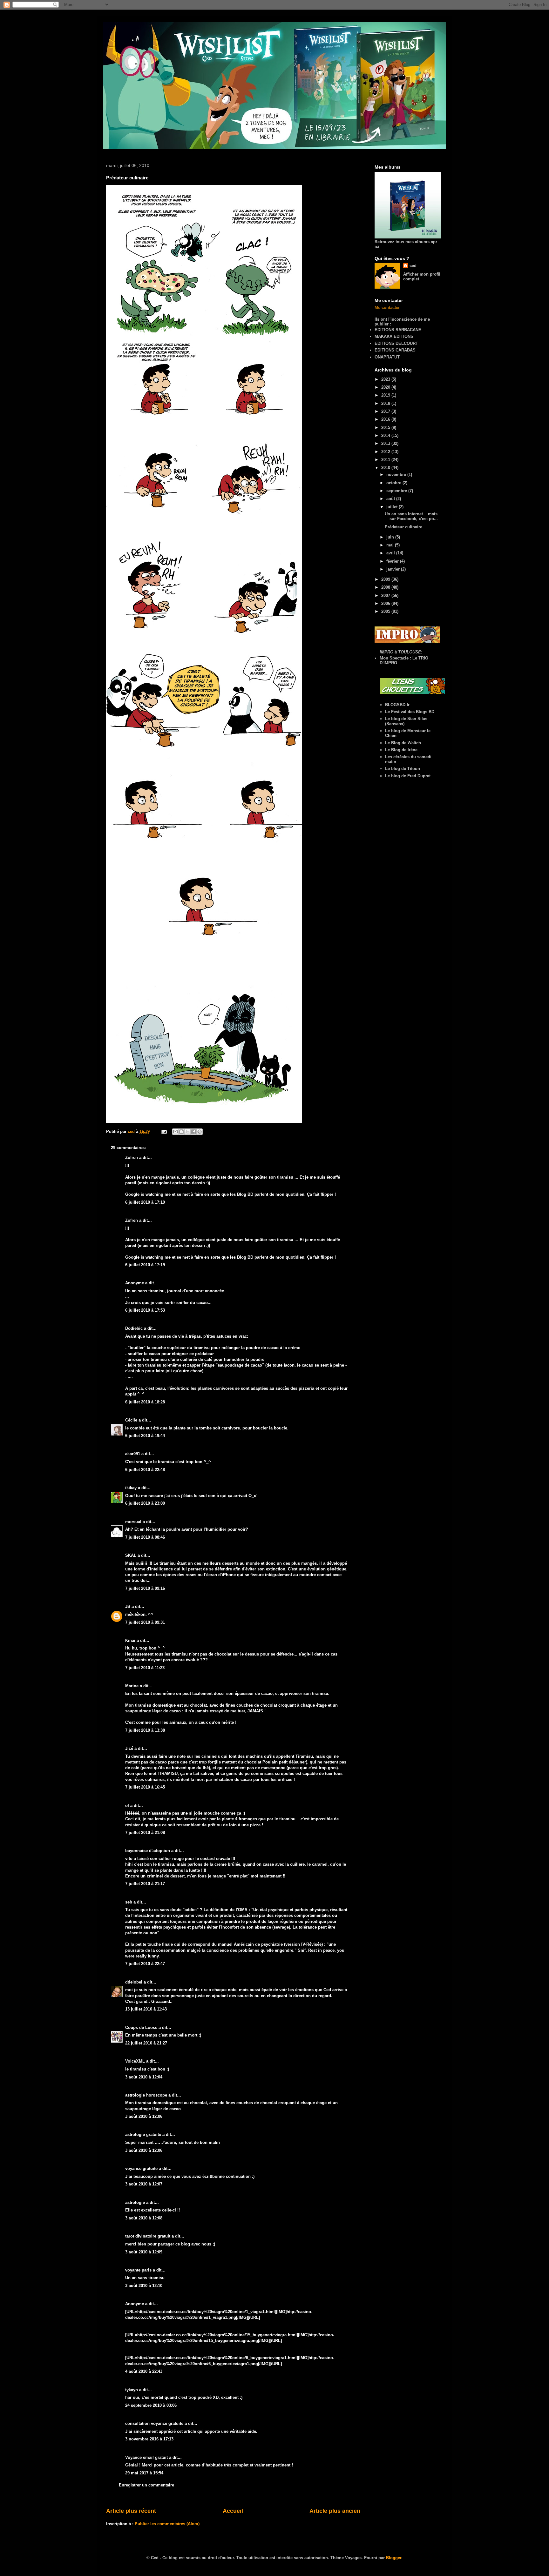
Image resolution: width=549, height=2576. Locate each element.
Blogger (394, 2558)
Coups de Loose (141, 2027)
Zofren (132, 1158)
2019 (386, 395)
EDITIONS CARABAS (395, 350)
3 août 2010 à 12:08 (144, 2218)
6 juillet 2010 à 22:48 (145, 1470)
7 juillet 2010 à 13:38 (145, 1730)
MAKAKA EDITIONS (394, 336)
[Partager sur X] (187, 1132)
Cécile (131, 1420)
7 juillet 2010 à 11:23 (145, 1668)
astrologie (135, 2202)
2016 (386, 419)
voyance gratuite (141, 2168)
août (391, 499)
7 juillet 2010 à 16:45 (145, 1787)
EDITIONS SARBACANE (398, 330)
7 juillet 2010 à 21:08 (145, 1833)
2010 (386, 468)
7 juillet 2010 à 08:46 (145, 1537)
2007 (386, 595)
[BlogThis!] (181, 1132)
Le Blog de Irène (401, 750)
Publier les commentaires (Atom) (167, 2524)
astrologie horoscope (146, 2095)
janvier (394, 569)
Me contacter (387, 308)
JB (128, 1606)
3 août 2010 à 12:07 (144, 2184)
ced (413, 266)
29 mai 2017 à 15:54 (144, 2473)
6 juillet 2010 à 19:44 (145, 1436)
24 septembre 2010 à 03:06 (151, 2405)
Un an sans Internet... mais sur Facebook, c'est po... (411, 516)
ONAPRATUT (387, 357)
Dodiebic (134, 1328)
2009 (386, 579)
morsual (133, 1522)
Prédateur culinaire (403, 527)
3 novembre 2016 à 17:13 (149, 2439)
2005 (386, 611)
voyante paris (138, 2270)
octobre (394, 483)
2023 (386, 379)
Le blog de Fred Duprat (408, 776)
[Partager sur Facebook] (193, 1132)
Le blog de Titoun (403, 769)
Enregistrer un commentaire (146, 2485)
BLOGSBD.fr (397, 705)
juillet (393, 507)
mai (391, 545)
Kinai (130, 1640)
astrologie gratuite (143, 2134)
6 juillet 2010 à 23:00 (145, 1503)
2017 (386, 411)
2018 (386, 403)
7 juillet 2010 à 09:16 (145, 1588)
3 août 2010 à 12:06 (144, 2116)
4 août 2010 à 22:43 (144, 2371)
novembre (397, 475)
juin (391, 537)
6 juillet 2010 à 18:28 (145, 1402)
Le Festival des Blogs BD (410, 712)
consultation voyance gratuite (154, 2423)
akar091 (133, 1454)
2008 (386, 587)
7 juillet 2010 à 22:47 (145, 1964)
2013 (386, 443)
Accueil (233, 2511)
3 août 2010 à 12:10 (144, 2286)
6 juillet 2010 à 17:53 (145, 1310)
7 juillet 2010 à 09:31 (145, 1622)
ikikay (131, 1488)
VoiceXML (135, 2061)
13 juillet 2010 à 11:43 (146, 2009)
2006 (386, 603)
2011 (386, 460)
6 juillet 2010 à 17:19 (145, 1202)
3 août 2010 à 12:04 (144, 2077)
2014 (386, 435)
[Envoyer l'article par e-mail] (164, 1131)
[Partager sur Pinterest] (200, 1132)
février (393, 561)
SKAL (131, 1555)
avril (391, 553)
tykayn (132, 2390)
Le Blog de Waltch (403, 743)
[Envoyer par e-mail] (175, 1132)
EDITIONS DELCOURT (396, 343)
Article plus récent (131, 2511)
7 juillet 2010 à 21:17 (145, 1884)
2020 (386, 387)
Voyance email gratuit (146, 2457)
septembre (397, 491)
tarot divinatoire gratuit (148, 2236)
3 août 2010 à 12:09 (144, 2252)
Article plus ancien (335, 2511)
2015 (386, 428)
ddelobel (134, 1982)
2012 (386, 452)
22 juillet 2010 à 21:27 (146, 2043)
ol (127, 1806)
